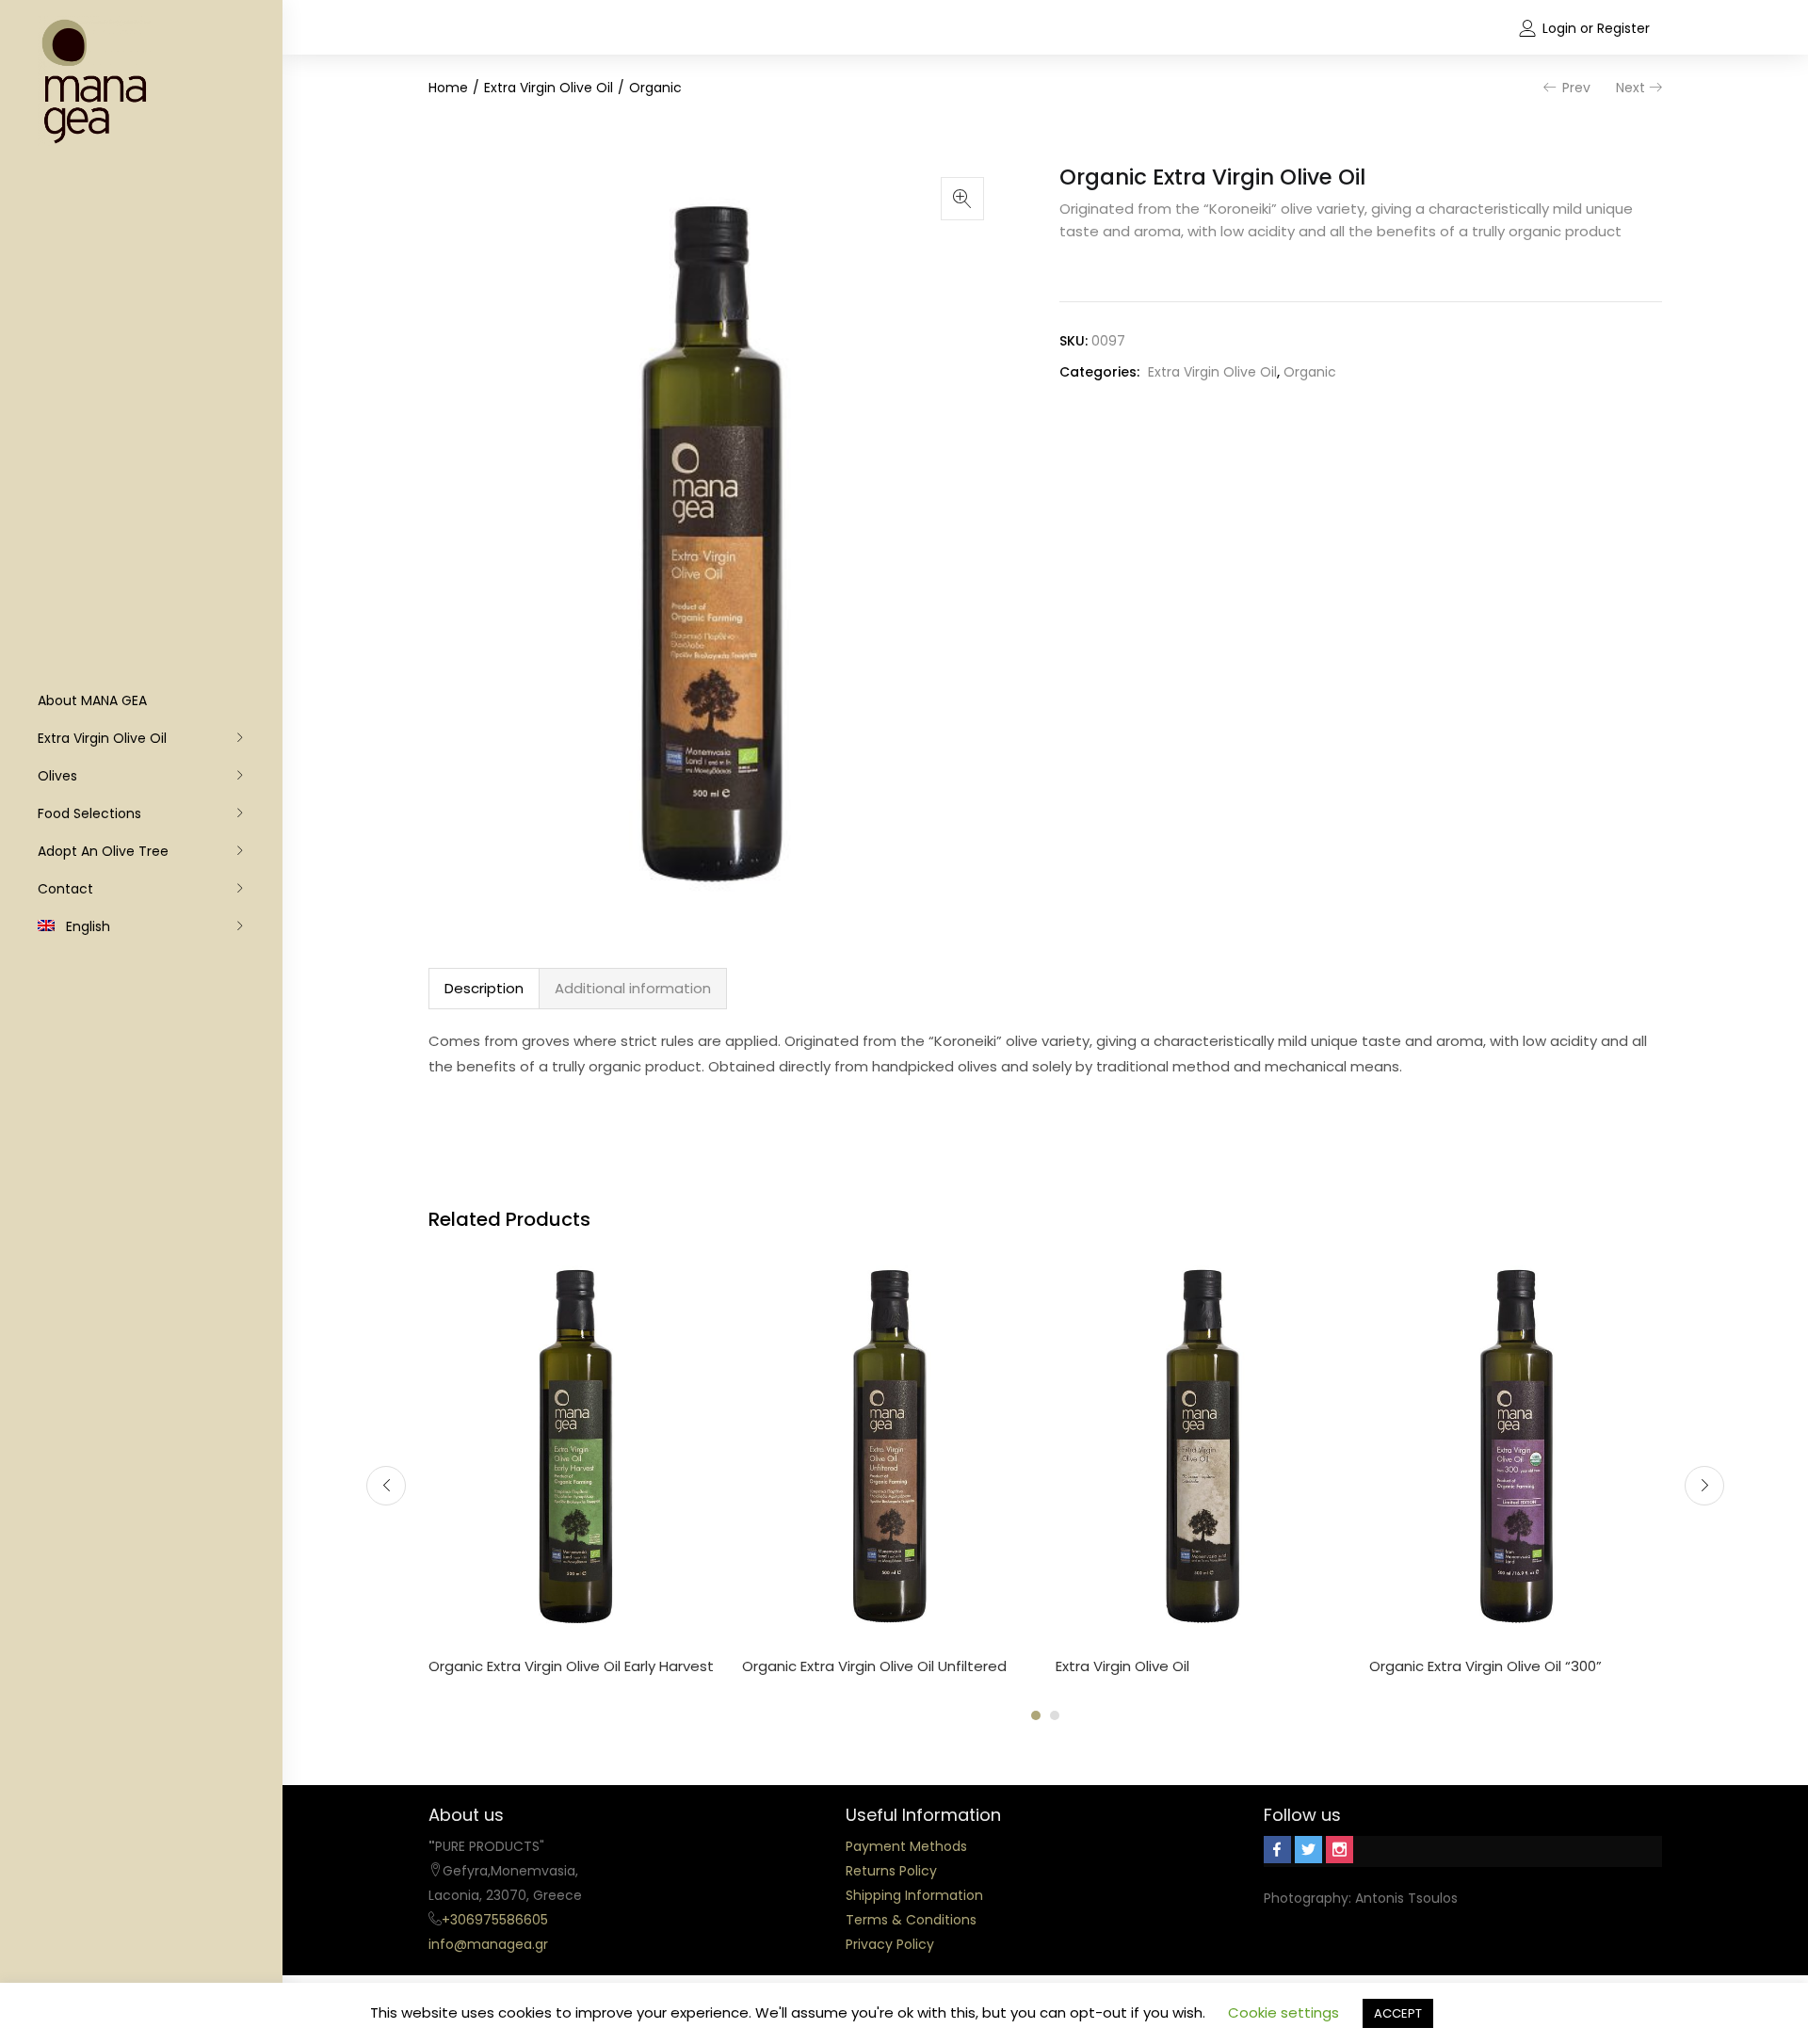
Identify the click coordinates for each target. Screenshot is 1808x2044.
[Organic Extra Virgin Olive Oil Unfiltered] (889, 1445)
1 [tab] (1036, 1715)
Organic (655, 88)
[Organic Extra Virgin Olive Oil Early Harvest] (576, 1445)
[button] (962, 199)
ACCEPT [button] (1398, 2013)
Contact (65, 889)
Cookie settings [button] (1283, 2012)
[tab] (484, 989)
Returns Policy (891, 1871)
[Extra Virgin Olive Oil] (1203, 1445)
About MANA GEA (92, 700)
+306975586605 (495, 1920)
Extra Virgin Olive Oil (102, 738)
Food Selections (89, 813)
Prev (1576, 88)
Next (1630, 88)
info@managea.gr (488, 1944)
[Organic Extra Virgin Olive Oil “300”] (1517, 1445)
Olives (57, 776)
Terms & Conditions (911, 1920)
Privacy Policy (890, 1944)
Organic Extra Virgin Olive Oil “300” (1485, 1666)
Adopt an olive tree (103, 851)
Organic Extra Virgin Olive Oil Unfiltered (874, 1666)
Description (484, 988)
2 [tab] (1055, 1715)
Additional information (633, 988)
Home (448, 88)
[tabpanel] (576, 1471)
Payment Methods (906, 1846)
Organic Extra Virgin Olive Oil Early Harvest (571, 1666)
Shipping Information (914, 1895)
